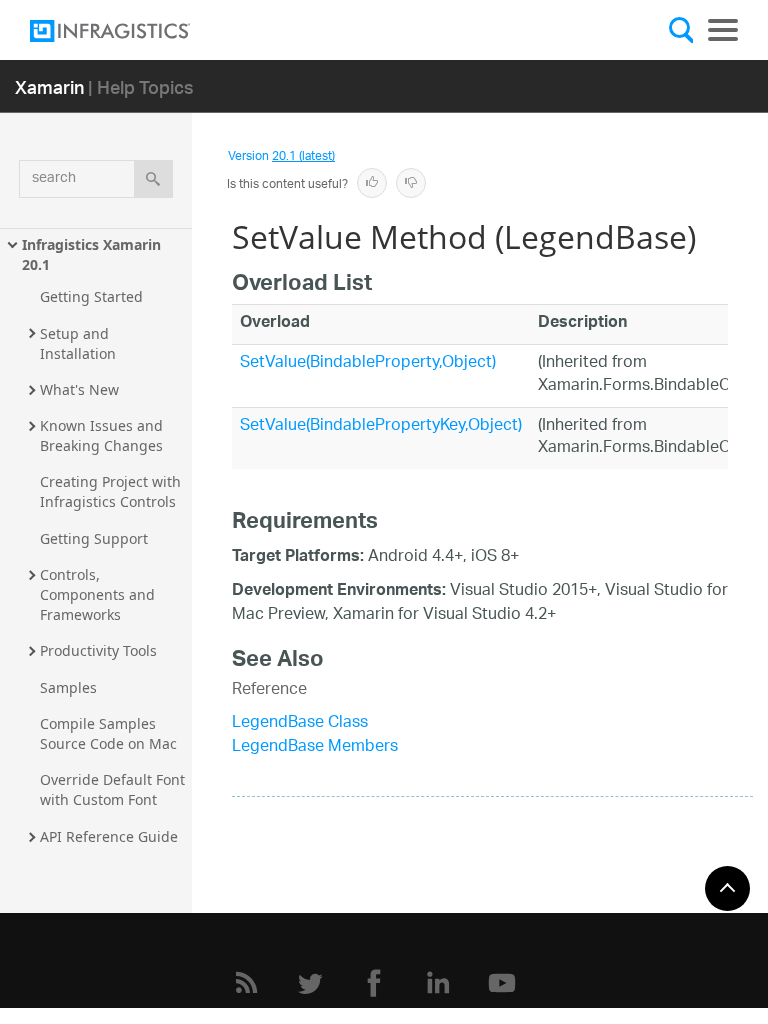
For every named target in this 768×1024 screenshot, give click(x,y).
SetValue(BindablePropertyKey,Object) (381, 426)
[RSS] (246, 983)
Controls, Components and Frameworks (99, 594)
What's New (79, 389)
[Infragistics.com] (130, 31)
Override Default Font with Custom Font (114, 789)
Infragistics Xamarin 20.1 (93, 254)
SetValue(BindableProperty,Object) (368, 363)
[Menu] (723, 30)
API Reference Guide (109, 836)
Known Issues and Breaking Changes (103, 435)
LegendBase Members (315, 747)
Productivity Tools (98, 650)
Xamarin (49, 86)
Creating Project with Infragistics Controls (112, 491)
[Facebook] (374, 983)
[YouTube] (502, 983)
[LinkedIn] (438, 983)
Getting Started (91, 296)
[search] (153, 179)
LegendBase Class (300, 723)
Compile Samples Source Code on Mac (108, 733)
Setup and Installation (78, 343)
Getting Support (94, 538)
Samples (68, 687)
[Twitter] (310, 983)
